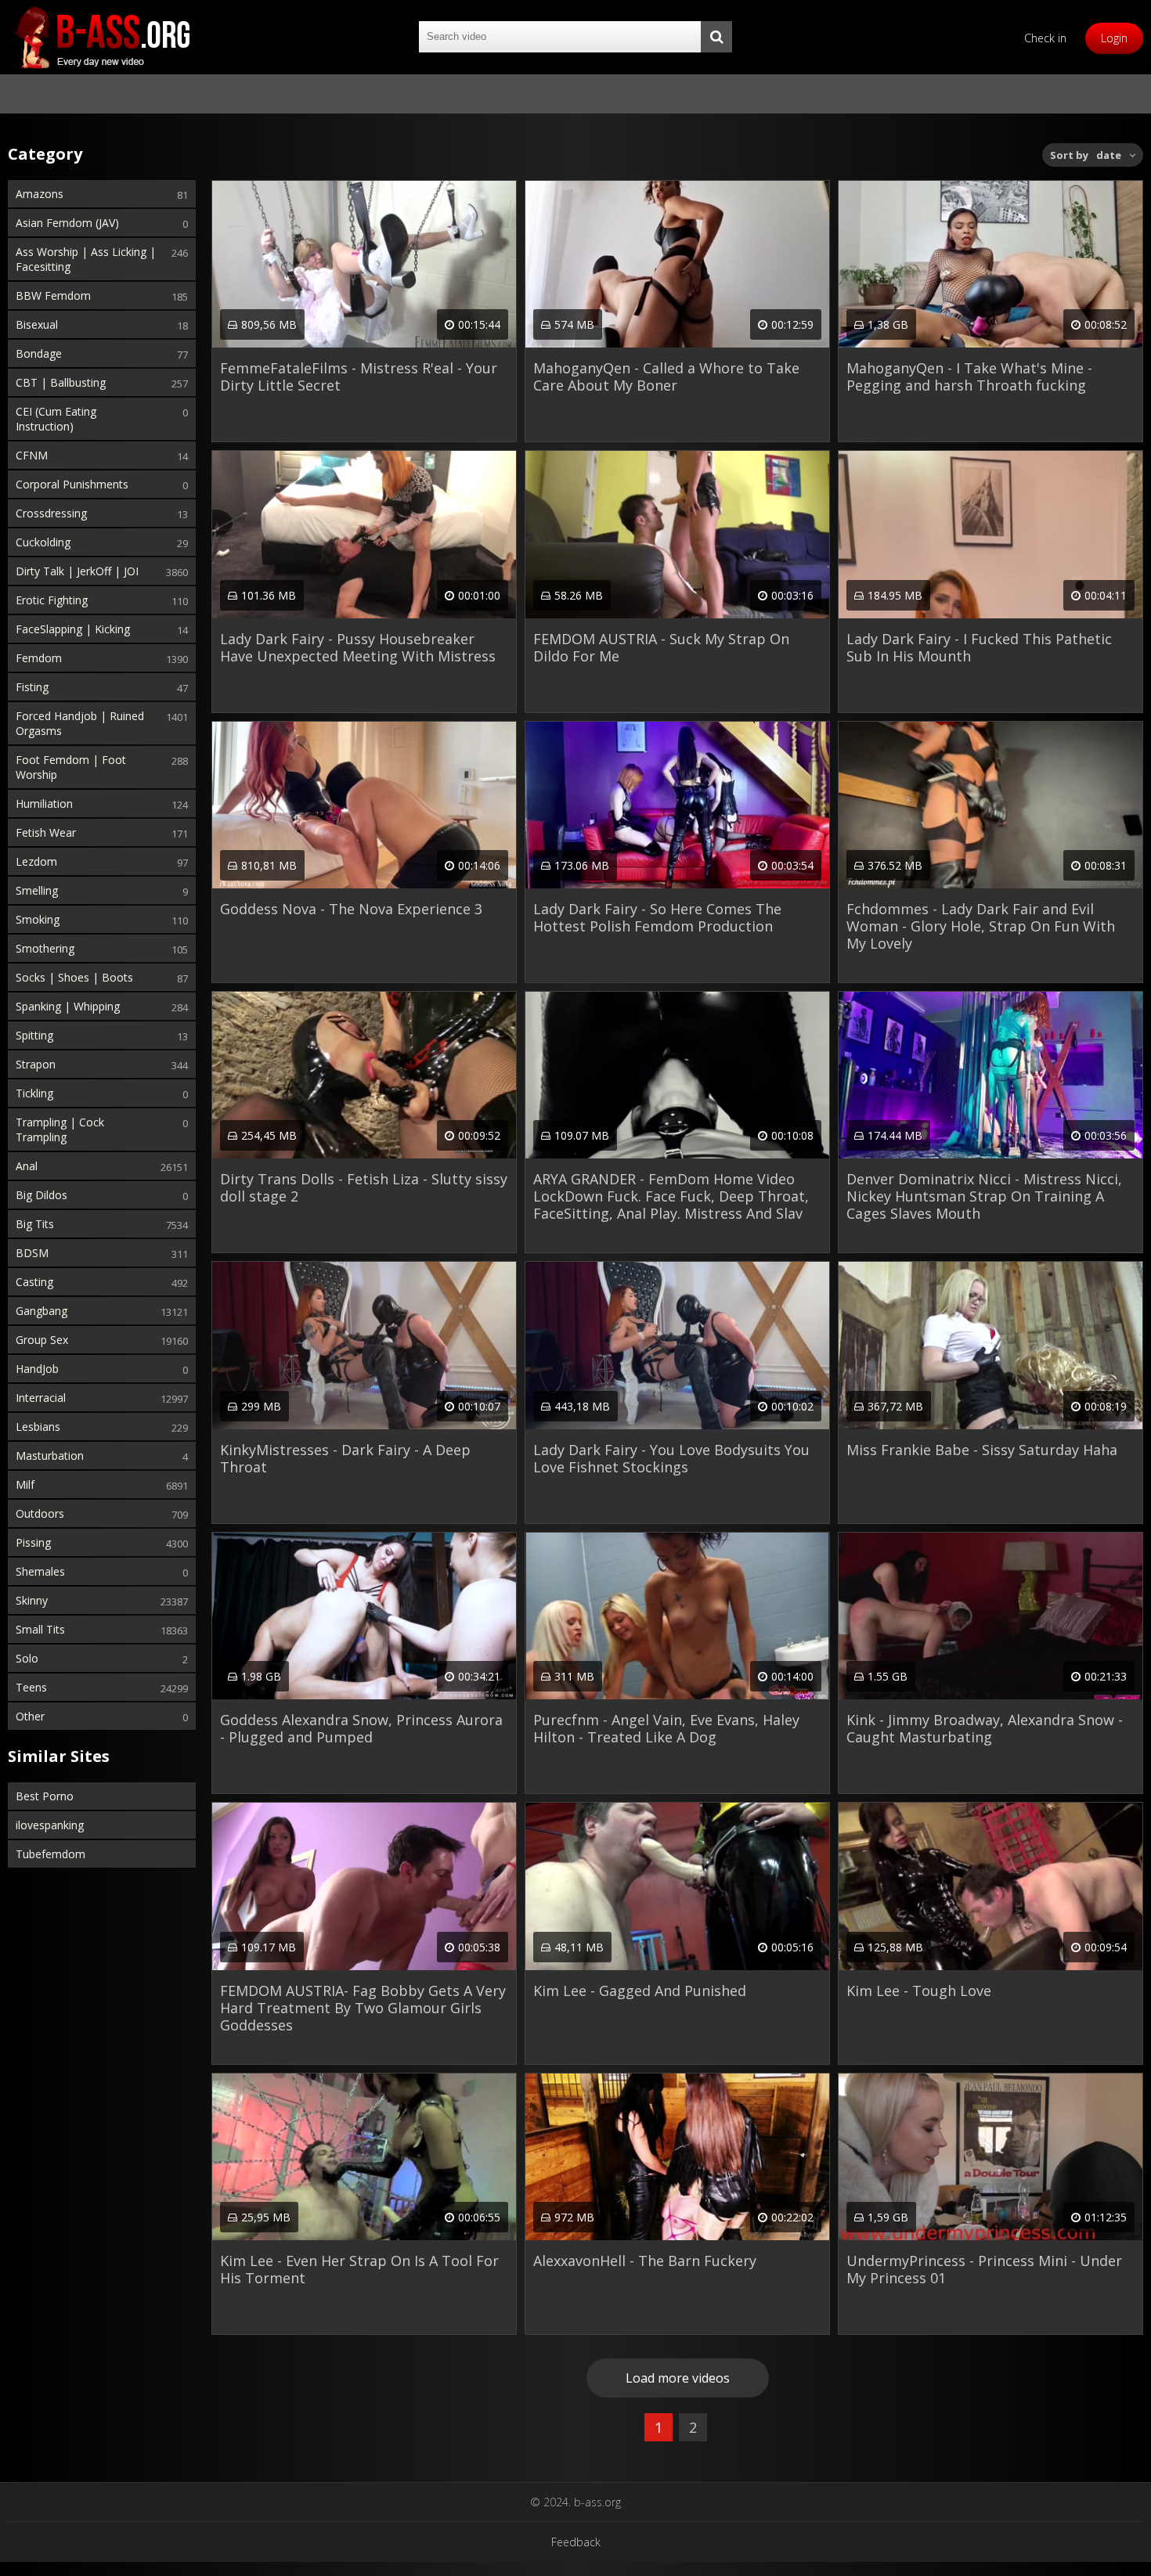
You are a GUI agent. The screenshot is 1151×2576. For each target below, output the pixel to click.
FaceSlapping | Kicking (73, 629)
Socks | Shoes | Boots (74, 977)
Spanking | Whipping (68, 1006)
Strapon (36, 1064)
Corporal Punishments (72, 484)
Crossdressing (51, 513)
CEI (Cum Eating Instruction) (56, 419)
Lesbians (38, 1427)
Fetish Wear (46, 832)
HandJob (37, 1369)
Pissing (33, 1542)
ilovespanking (50, 1825)
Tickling (34, 1093)
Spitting (34, 1035)
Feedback (576, 2542)
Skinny (32, 1600)
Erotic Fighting (52, 600)
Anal (27, 1166)
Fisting (32, 687)
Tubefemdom (51, 1854)
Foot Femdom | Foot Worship (71, 767)
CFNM (32, 455)
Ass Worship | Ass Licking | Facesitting (86, 259)
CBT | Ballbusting (61, 382)
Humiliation (44, 803)
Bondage (39, 353)
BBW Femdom (53, 295)
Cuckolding (43, 542)
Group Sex (42, 1340)
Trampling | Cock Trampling (60, 1129)
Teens (31, 1687)
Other (30, 1716)
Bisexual (37, 324)
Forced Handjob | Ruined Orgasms (80, 723)
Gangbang (41, 1311)
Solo (27, 1658)
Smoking (38, 919)
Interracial (41, 1398)
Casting (34, 1282)
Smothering (45, 948)
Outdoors (40, 1513)
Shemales (40, 1571)
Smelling (37, 890)
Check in (1045, 38)
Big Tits (35, 1224)
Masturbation (50, 1456)
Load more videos (678, 2378)
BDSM (32, 1253)
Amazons (40, 194)
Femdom (39, 658)
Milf (25, 1484)
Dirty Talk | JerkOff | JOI (77, 571)
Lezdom (36, 861)
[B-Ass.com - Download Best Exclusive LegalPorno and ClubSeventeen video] (102, 37)
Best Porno (45, 1796)
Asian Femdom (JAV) (67, 223)
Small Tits (40, 1629)
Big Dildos (41, 1195)
